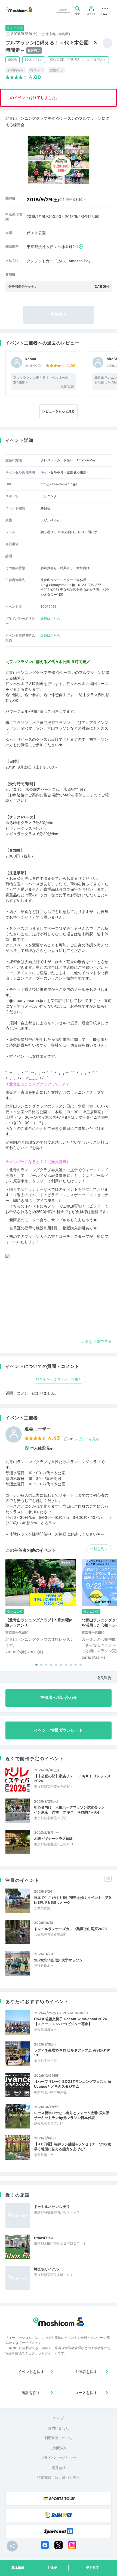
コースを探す (86, 2393)
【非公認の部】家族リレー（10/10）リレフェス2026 (72, 1778)
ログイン (91, 14)
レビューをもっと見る (59, 411)
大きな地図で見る (96, 1341)
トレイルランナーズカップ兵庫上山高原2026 (70, 1929)
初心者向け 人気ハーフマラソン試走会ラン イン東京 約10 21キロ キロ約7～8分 (71, 1810)
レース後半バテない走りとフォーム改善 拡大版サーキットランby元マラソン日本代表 (72, 2115)
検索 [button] (77, 14)
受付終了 (93, 2568)
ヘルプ (59, 2418)
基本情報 (18, 2568)
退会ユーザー (38, 1429)
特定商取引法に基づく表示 (59, 2478)
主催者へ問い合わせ (59, 1698)
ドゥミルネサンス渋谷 (52, 2207)
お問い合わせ (59, 2428)
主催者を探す (86, 2372)
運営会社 (59, 2468)
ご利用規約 (59, 2448)
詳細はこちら (50, 618)
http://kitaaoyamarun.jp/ (59, 484)
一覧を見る (99, 1549)
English (63, 10)
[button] (36, 1665)
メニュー (105, 14)
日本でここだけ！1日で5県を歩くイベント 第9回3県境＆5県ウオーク (73, 1900)
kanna (31, 359)
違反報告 (104, 1678)
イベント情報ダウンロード (59, 1730)
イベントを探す (31, 2372)
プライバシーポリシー (59, 2458)
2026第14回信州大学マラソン (58, 1960)
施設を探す (31, 2393)
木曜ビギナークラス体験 (53, 1838)
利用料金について (59, 2438)
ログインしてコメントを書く (59, 1379)
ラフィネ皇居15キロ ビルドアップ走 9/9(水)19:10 (72, 2053)
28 (84, 1439)
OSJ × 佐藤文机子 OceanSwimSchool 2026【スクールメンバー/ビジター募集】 (71, 2021)
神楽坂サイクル (46, 2269)
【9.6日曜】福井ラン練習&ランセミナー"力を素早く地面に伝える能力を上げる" (73, 2146)
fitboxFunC (44, 2238)
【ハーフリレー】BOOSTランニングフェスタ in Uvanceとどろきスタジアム (73, 2084)
